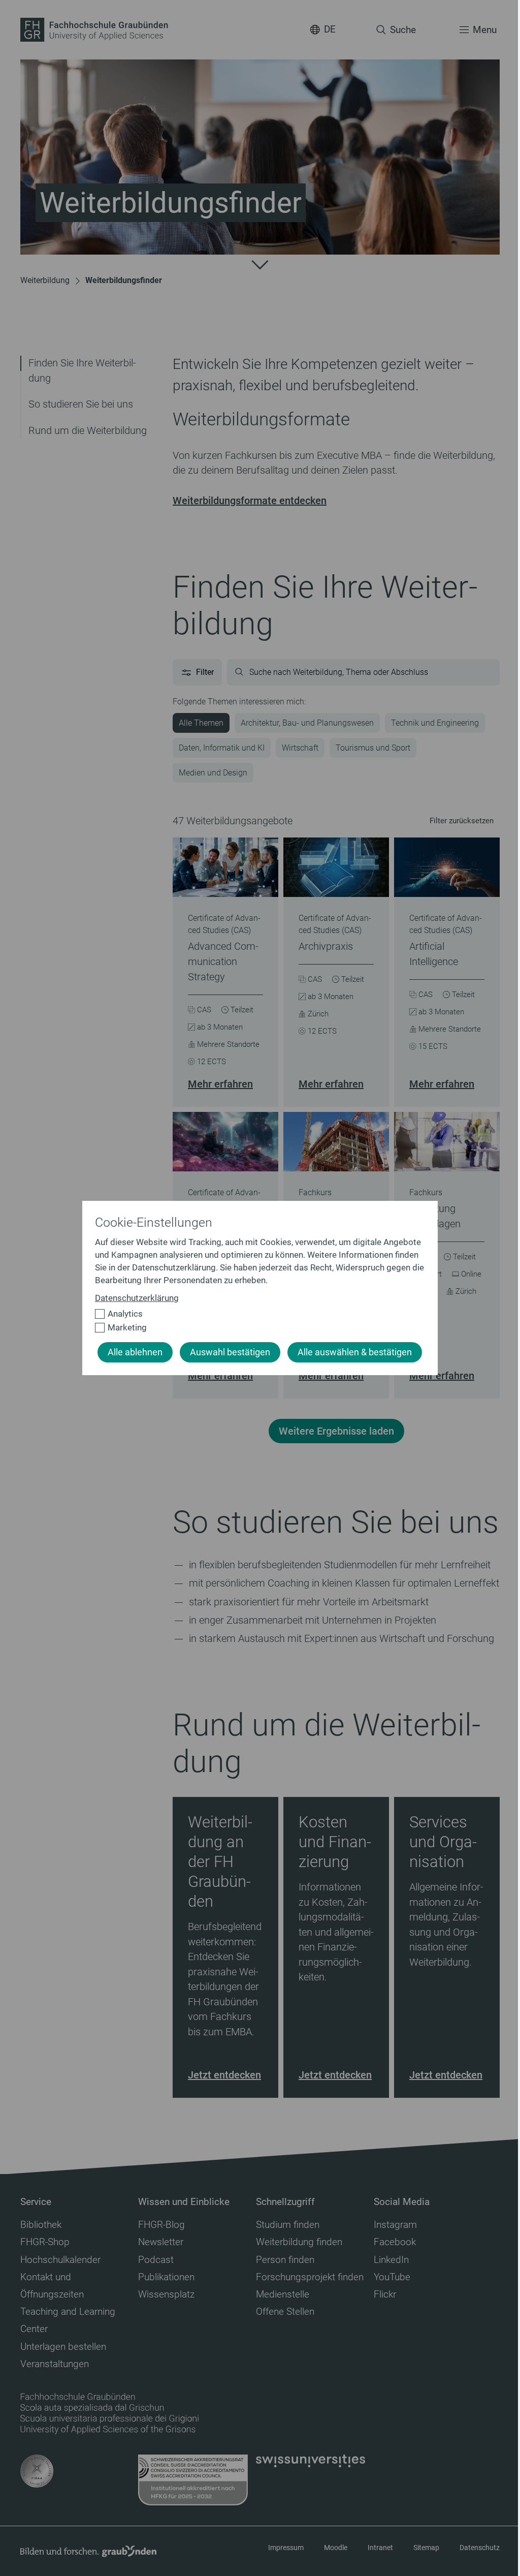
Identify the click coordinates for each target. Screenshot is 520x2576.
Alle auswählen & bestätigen (355, 1352)
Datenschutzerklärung (137, 1298)
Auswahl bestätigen (230, 1352)
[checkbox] (256, 1314)
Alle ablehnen (135, 1352)
